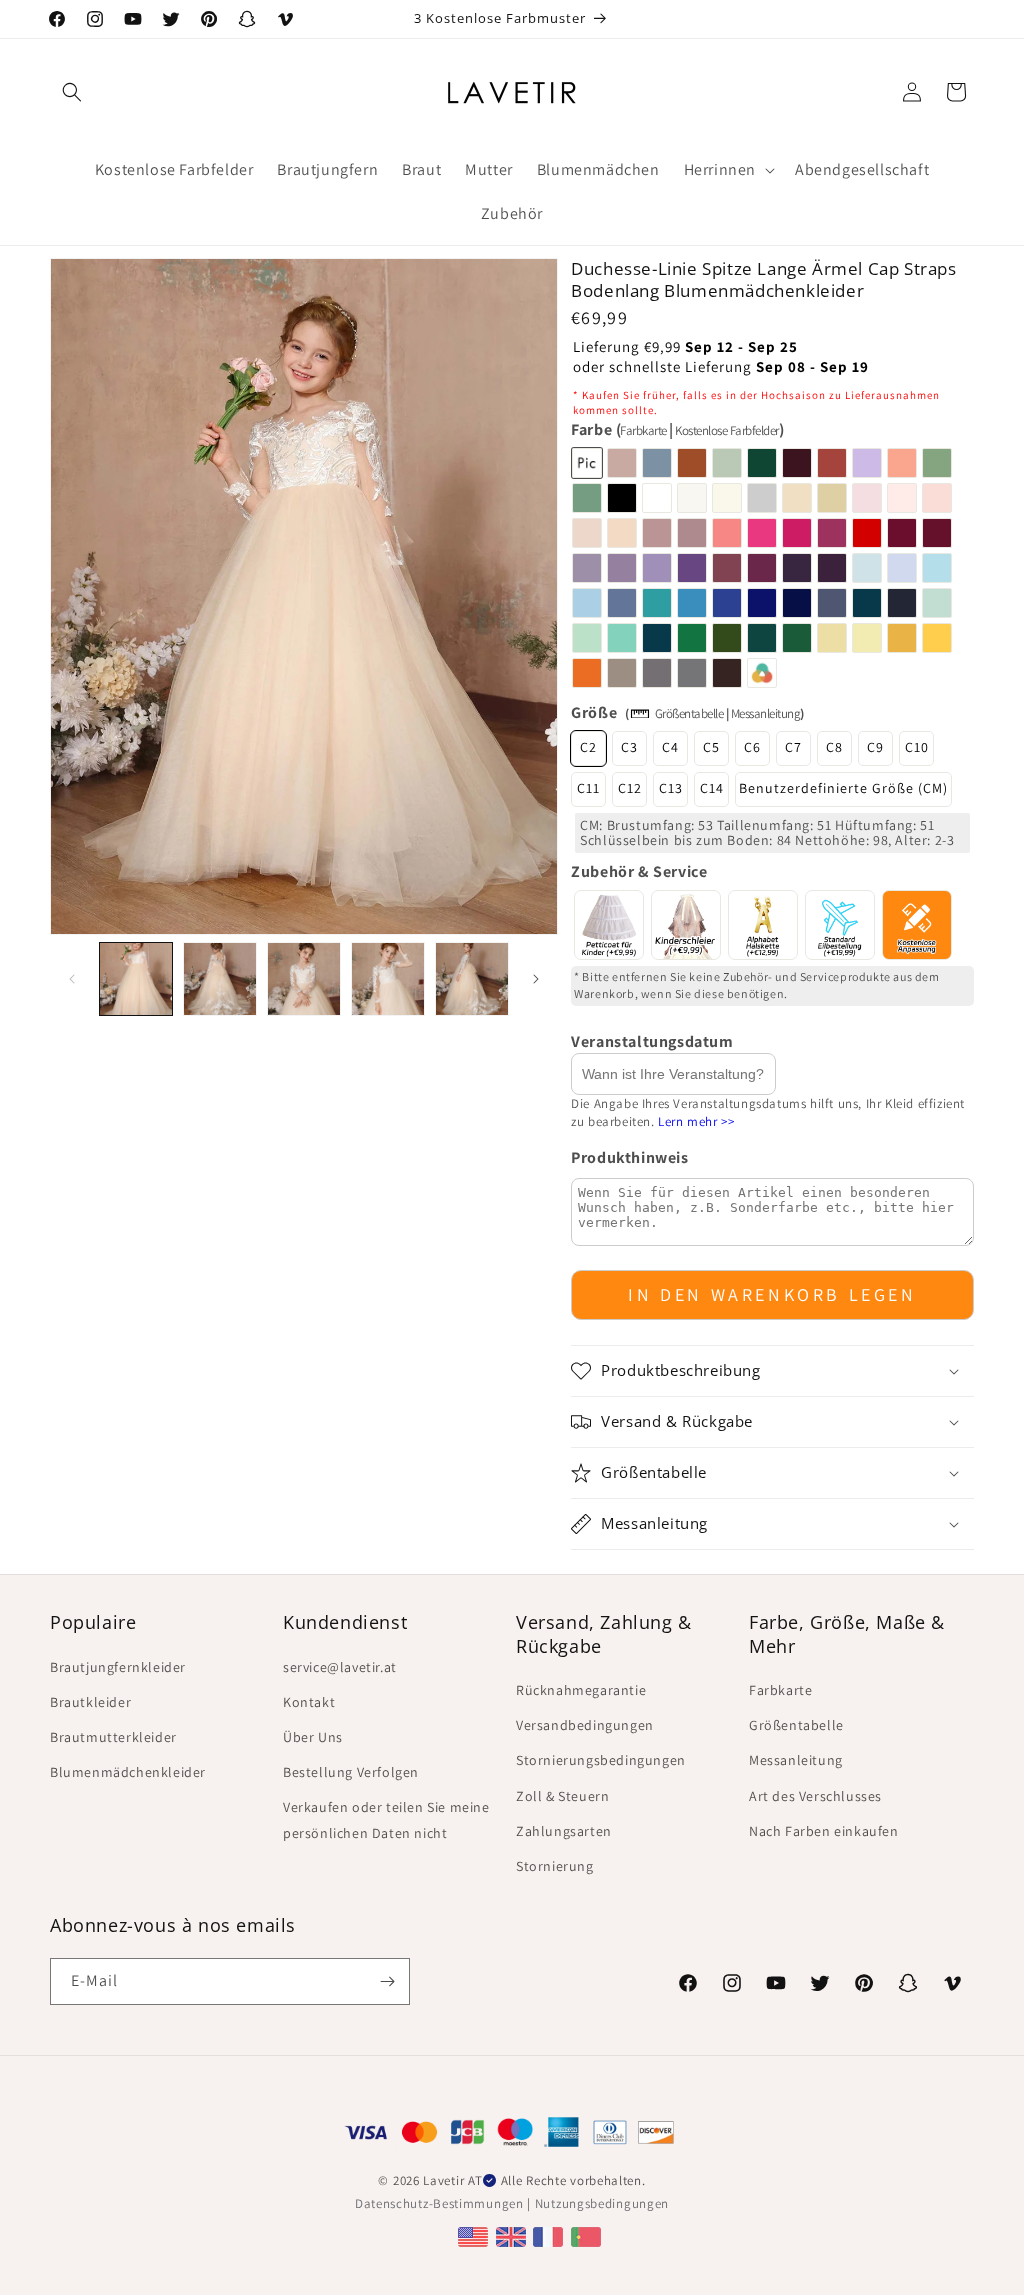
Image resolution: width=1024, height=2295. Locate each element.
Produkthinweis (629, 1157)
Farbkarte (643, 430)
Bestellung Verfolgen (351, 1772)
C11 (588, 788)
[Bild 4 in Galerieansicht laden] (388, 979)
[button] (72, 92)
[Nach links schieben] (72, 979)
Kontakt (309, 1702)
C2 (588, 747)
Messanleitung (766, 713)
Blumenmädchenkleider (128, 1772)
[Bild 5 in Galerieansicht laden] (472, 979)
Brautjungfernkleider (118, 1667)
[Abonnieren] (387, 1981)
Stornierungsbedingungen (601, 1760)
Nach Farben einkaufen (824, 1831)
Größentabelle (689, 713)
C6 (752, 747)
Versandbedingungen (585, 1725)
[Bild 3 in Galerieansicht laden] (304, 979)
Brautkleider (90, 1702)
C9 (875, 747)
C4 (670, 747)
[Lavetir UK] (513, 2236)
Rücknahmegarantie (581, 1690)
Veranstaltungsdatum (652, 1041)
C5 (711, 747)
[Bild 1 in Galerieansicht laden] (136, 979)
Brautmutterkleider (113, 1737)
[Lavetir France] (550, 2236)
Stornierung (555, 1866)
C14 (712, 788)
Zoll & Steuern (562, 1796)
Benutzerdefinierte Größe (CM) (843, 788)
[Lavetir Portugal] (588, 2236)
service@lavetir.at (340, 1667)
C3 (629, 747)
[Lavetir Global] (475, 2236)
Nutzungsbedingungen (602, 2203)
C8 (834, 747)
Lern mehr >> (696, 1121)
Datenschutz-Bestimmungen (439, 2203)
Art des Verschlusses (815, 1796)
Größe (594, 712)
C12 (630, 788)
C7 (793, 747)
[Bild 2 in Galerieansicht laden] (220, 979)
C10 (917, 747)
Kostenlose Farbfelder (727, 430)
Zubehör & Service (639, 871)
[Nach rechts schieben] (536, 979)
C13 (671, 788)
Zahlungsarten (564, 1831)
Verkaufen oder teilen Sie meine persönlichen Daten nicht (386, 1819)
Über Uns (313, 1737)
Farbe (677, 429)
